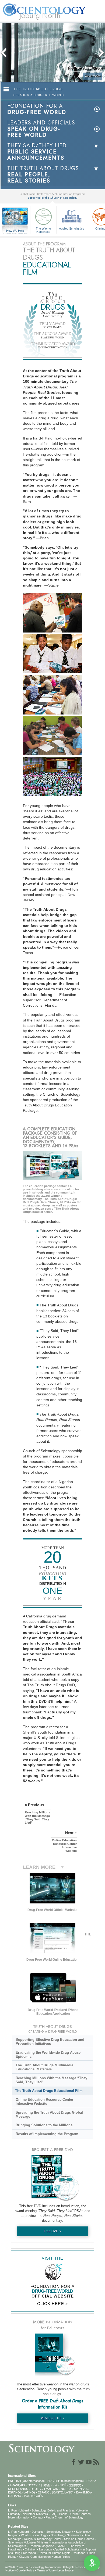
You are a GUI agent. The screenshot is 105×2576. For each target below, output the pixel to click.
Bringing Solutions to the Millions (44, 2125)
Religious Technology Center (43, 2539)
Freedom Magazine (41, 2546)
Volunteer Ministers (36, 2514)
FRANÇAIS (17, 2485)
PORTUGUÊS (33, 2496)
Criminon (31, 2549)
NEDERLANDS (18, 2489)
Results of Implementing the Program (47, 2134)
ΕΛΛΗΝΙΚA (83, 2492)
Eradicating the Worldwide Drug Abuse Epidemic (48, 2055)
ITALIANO (15, 2496)
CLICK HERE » (52, 2304)
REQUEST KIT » (53, 2418)
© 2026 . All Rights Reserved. (48, 2567)
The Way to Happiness (43, 230)
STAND (62, 2546)
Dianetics (38, 2532)
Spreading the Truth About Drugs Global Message (49, 2114)
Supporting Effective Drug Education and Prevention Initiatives (50, 2042)
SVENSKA (81, 2489)
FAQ (54, 2514)
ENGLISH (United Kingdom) (66, 2481)
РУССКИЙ (59, 2485)
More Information (19, 2517)
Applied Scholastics (72, 228)
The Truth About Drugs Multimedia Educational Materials (44, 2067)
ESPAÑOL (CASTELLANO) (56, 2492)
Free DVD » (52, 2231)
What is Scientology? (35, 2535)
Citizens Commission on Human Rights (45, 2557)
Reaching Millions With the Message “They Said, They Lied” (51, 2080)
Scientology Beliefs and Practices (53, 2510)
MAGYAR (52, 2489)
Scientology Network (60, 2532)
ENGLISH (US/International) (26, 2481)
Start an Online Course (79, 2539)
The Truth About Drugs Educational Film (49, 2091)
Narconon (45, 2549)
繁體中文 (75, 2485)
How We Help (15, 231)
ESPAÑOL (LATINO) (22, 2492)
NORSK (66, 2489)
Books (63, 2514)
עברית (32, 2485)
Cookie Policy (25, 2570)
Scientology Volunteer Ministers (28, 2542)
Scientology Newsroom (66, 2535)
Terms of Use (46, 2570)
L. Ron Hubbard (18, 2510)
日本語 (45, 2485)
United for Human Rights (55, 2553)
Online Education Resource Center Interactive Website (44, 2102)
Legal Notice (65, 2570)
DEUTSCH (38, 2489)
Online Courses (80, 2514)
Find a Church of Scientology (65, 2517)
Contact (38, 2517)
